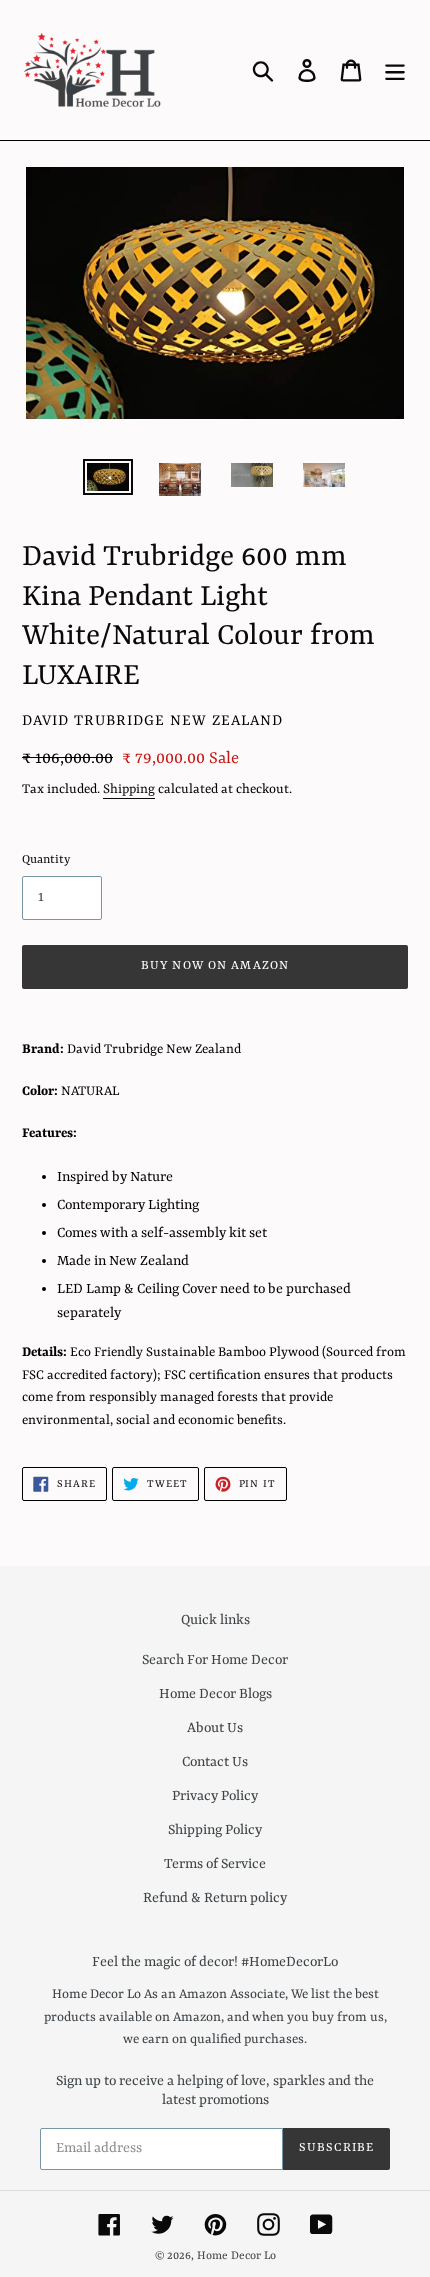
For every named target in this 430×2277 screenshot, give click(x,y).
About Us (215, 1728)
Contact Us (215, 1762)
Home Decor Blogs (215, 1694)
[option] (108, 481)
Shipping (129, 789)
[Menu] (395, 70)
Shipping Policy (215, 1830)
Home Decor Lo (236, 2256)
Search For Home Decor (215, 1660)
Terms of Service (215, 1864)
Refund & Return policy (215, 1898)
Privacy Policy (215, 1796)
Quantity (46, 860)
